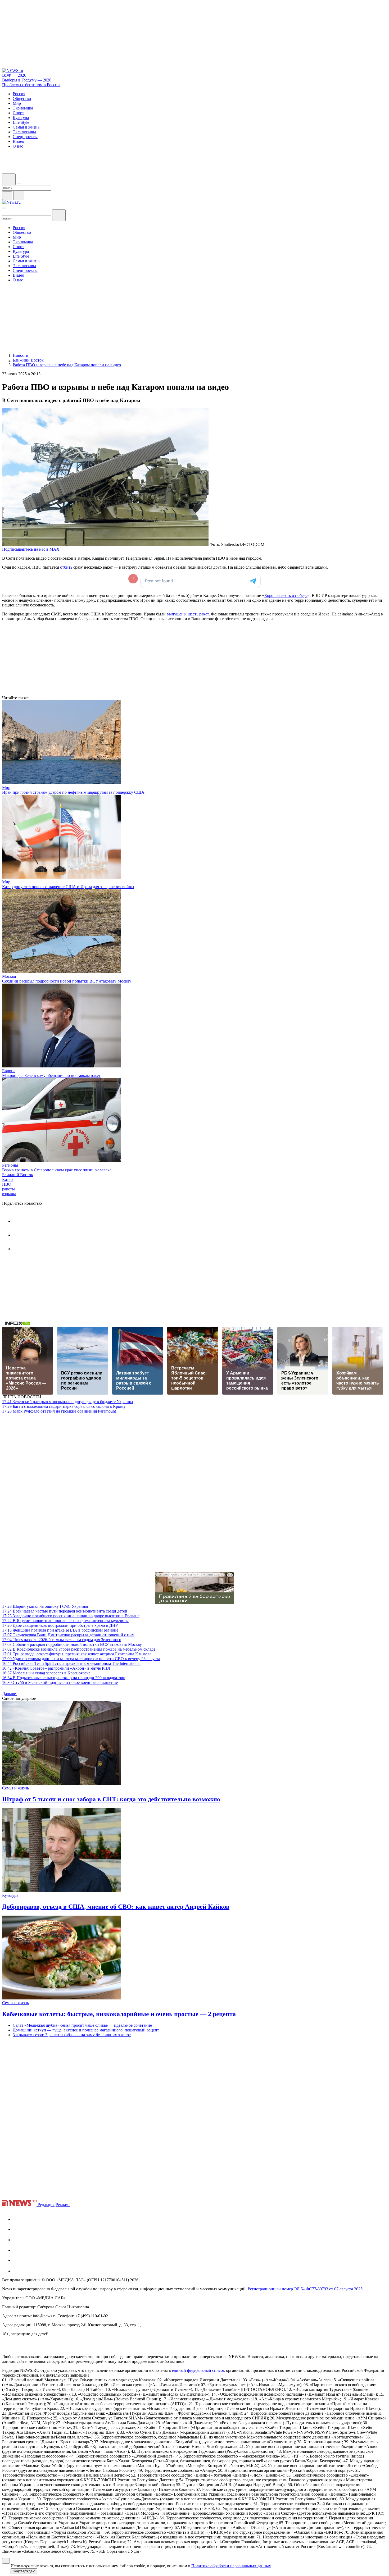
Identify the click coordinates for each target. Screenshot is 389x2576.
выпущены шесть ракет (188, 614)
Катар (7, 1179)
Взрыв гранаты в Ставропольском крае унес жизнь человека (57, 1170)
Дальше (10, 1694)
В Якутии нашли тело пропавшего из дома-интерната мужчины (65, 1621)
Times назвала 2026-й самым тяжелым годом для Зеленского (62, 1640)
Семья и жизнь (15, 1788)
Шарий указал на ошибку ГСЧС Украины (45, 1606)
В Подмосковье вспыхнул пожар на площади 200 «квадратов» (64, 1678)
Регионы (10, 1165)
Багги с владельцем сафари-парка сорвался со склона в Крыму (64, 1406)
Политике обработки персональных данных (231, 2566)
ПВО (7, 1184)
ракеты (8, 1189)
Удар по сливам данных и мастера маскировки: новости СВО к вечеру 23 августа (81, 1659)
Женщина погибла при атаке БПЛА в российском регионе (60, 1630)
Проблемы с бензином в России (31, 85)
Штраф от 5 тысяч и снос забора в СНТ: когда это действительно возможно (111, 1799)
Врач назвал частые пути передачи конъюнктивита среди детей (65, 1611)
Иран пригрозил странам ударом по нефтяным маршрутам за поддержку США (73, 792)
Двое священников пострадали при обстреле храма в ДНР (60, 1625)
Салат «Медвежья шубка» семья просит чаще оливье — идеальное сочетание (82, 2025)
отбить (66, 567)
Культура (10, 1895)
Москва (9, 976)
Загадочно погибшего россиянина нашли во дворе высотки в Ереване (71, 1616)
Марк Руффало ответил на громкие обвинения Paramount (59, 1411)
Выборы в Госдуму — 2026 (27, 80)
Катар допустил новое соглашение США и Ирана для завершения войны (68, 887)
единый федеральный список (198, 2370)
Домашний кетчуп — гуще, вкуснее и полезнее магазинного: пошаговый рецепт (86, 2030)
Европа (9, 1071)
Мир (6, 787)
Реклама (63, 2205)
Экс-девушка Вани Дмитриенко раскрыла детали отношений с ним (68, 1635)
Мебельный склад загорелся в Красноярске (46, 1673)
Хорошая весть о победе (286, 595)
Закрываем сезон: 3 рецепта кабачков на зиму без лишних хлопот (72, 2035)
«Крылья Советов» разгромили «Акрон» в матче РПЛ (56, 1668)
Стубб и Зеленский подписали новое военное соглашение (60, 1682)
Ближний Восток (18, 1175)
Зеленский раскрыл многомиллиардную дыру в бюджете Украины (68, 1402)
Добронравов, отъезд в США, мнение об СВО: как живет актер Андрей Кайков (116, 1907)
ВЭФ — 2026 (14, 75)
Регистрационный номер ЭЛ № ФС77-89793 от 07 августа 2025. (306, 2289)
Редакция (46, 2205)
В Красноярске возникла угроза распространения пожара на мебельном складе (79, 1649)
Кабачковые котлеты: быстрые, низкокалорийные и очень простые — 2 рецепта (119, 2014)
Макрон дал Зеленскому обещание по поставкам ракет (51, 1075)
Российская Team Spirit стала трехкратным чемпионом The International (71, 1663)
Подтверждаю (24, 2571)
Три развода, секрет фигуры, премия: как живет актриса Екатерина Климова (77, 1654)
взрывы (9, 1194)
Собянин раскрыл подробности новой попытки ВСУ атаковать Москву (67, 981)
